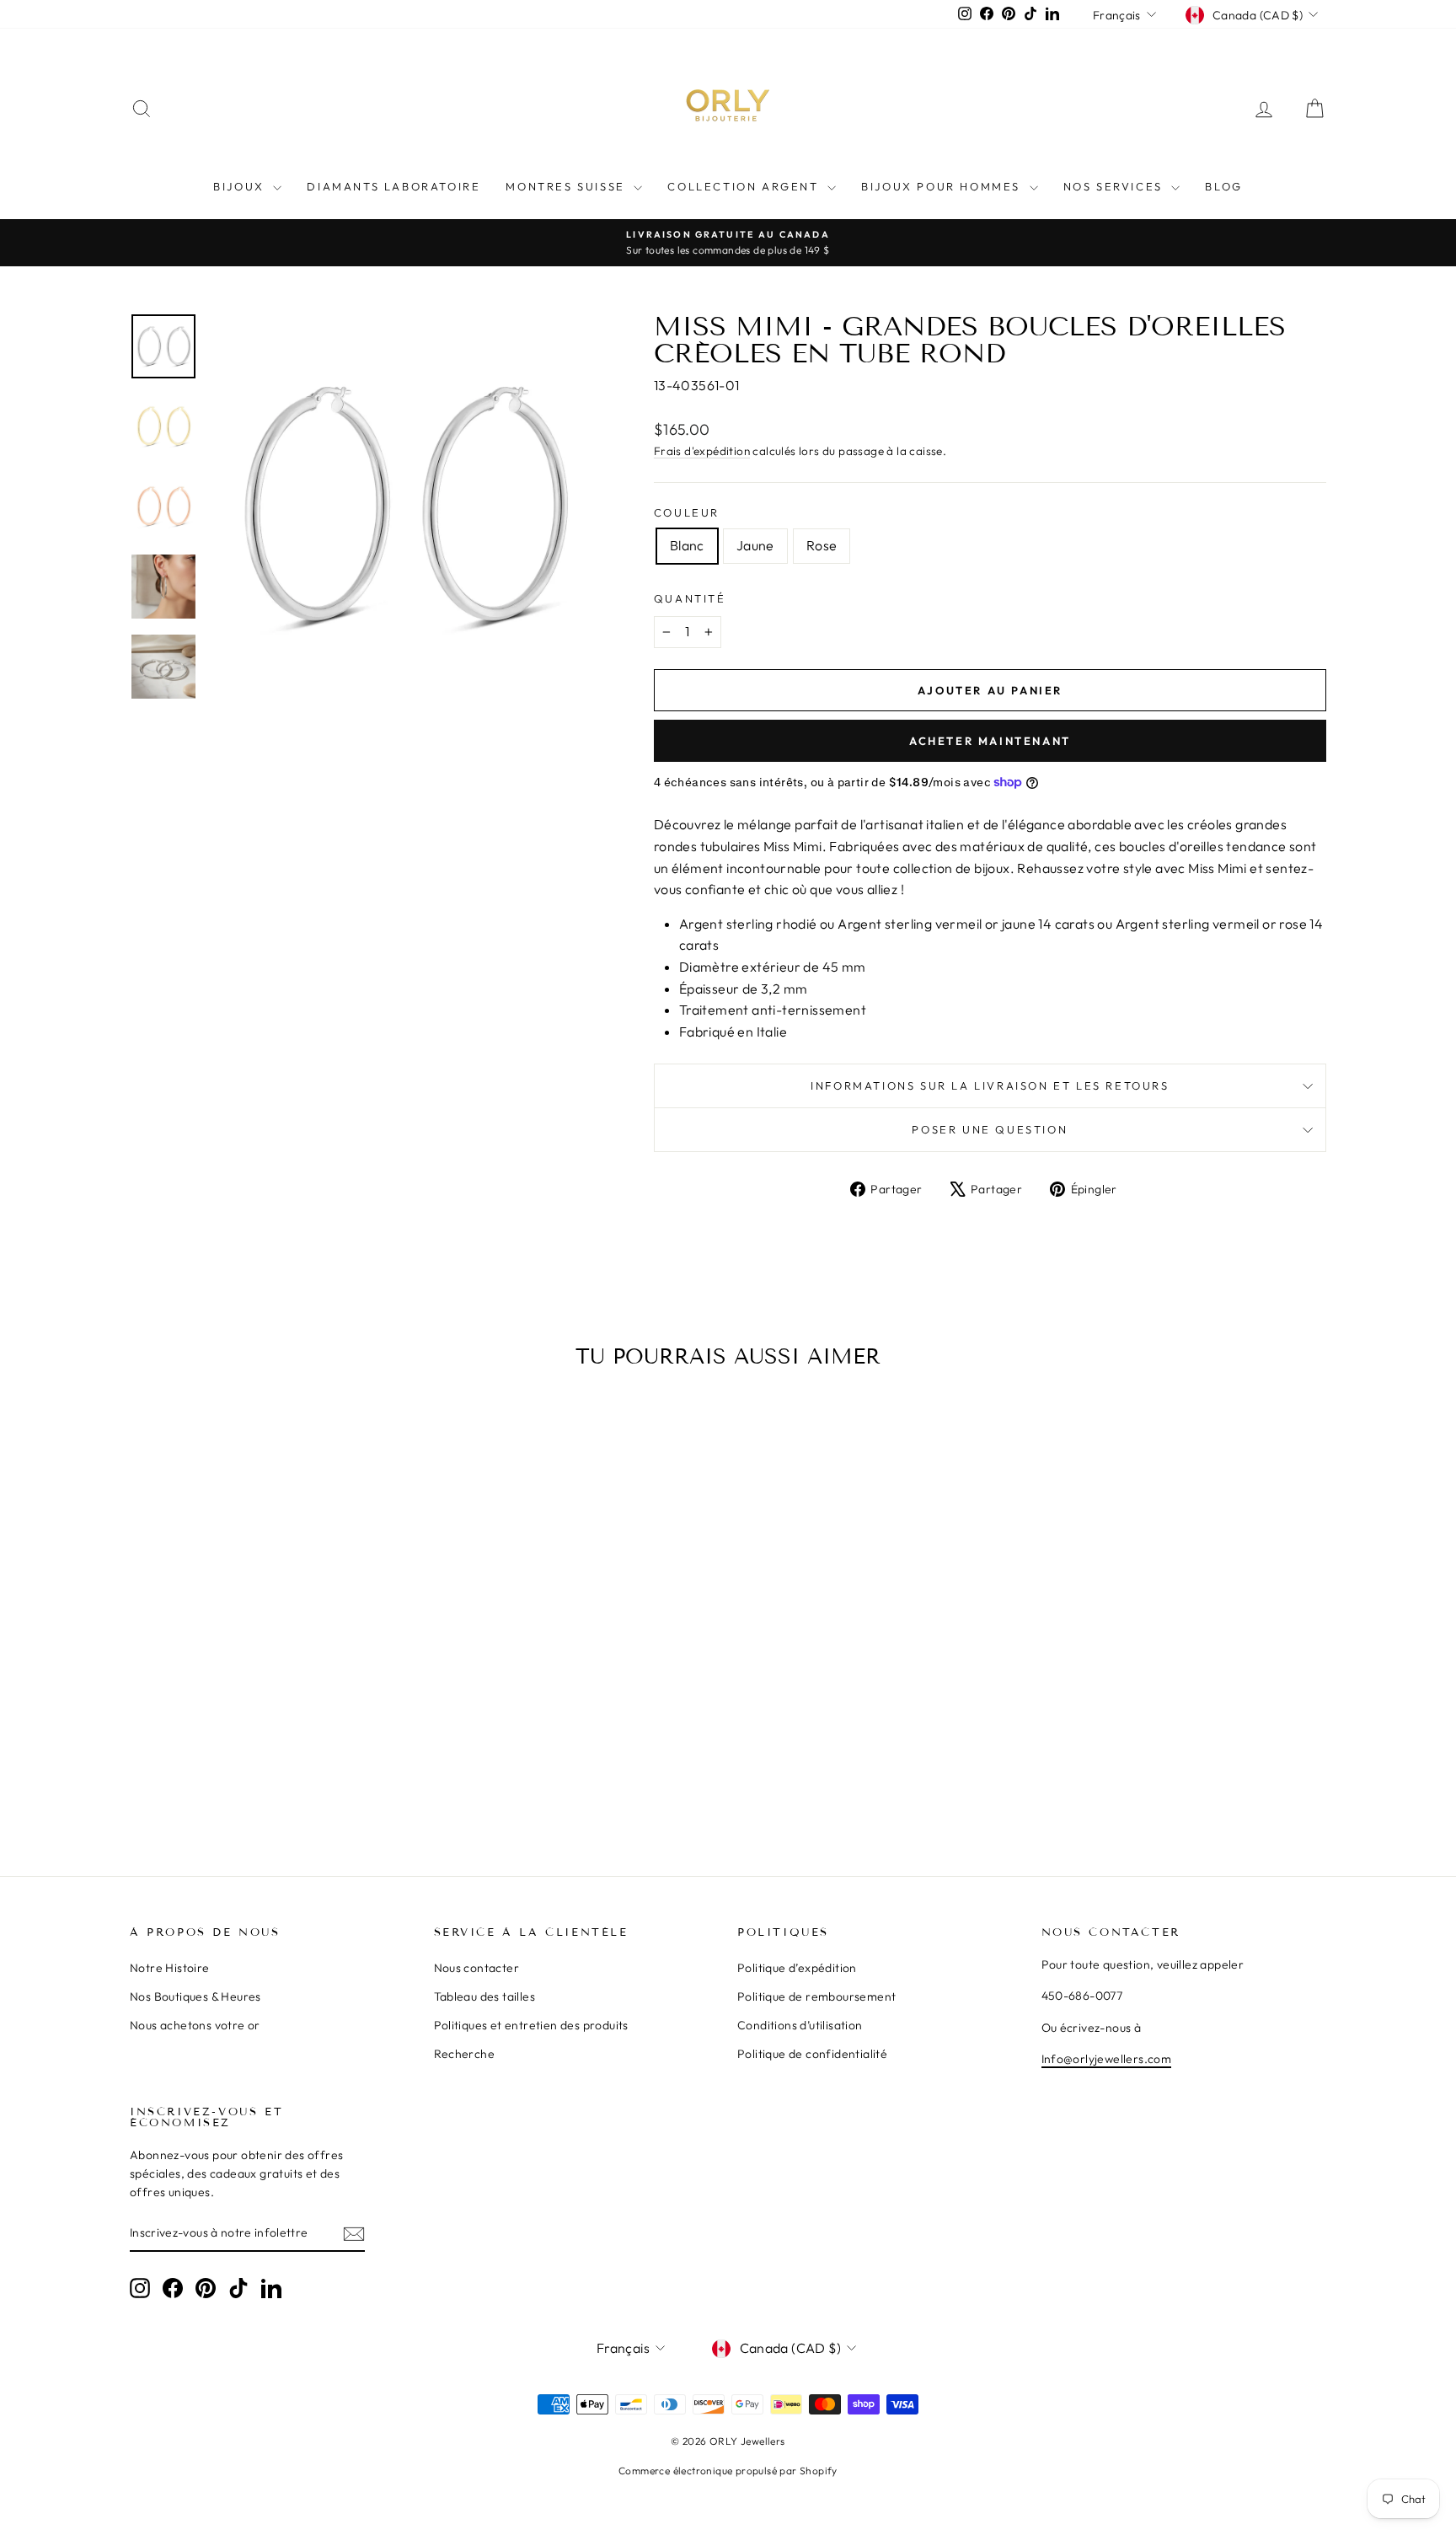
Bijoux (241, 186)
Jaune (755, 545)
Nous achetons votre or (195, 2025)
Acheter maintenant (990, 741)
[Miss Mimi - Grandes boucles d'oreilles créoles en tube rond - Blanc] (250, 1776)
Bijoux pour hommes (943, 186)
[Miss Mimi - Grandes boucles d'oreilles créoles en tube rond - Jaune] (273, 1776)
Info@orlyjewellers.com (1107, 2059)
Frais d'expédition (702, 451)
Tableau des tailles (485, 1996)
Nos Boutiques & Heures (195, 1996)
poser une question (990, 1129)
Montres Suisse (567, 186)
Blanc (687, 545)
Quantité (690, 598)
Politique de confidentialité (812, 2054)
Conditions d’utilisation (800, 2025)
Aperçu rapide (273, 1675)
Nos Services (1116, 186)
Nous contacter (477, 1968)
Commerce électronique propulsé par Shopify (728, 2471)
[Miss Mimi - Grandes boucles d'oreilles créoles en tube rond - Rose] (295, 1776)
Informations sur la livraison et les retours (990, 1085)
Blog (1223, 186)
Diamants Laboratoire (393, 186)
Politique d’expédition (797, 1968)
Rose (822, 545)
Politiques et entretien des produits (531, 2025)
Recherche (465, 2054)
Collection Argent (745, 186)
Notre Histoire (170, 1968)
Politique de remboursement (816, 1996)
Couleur (687, 512)
